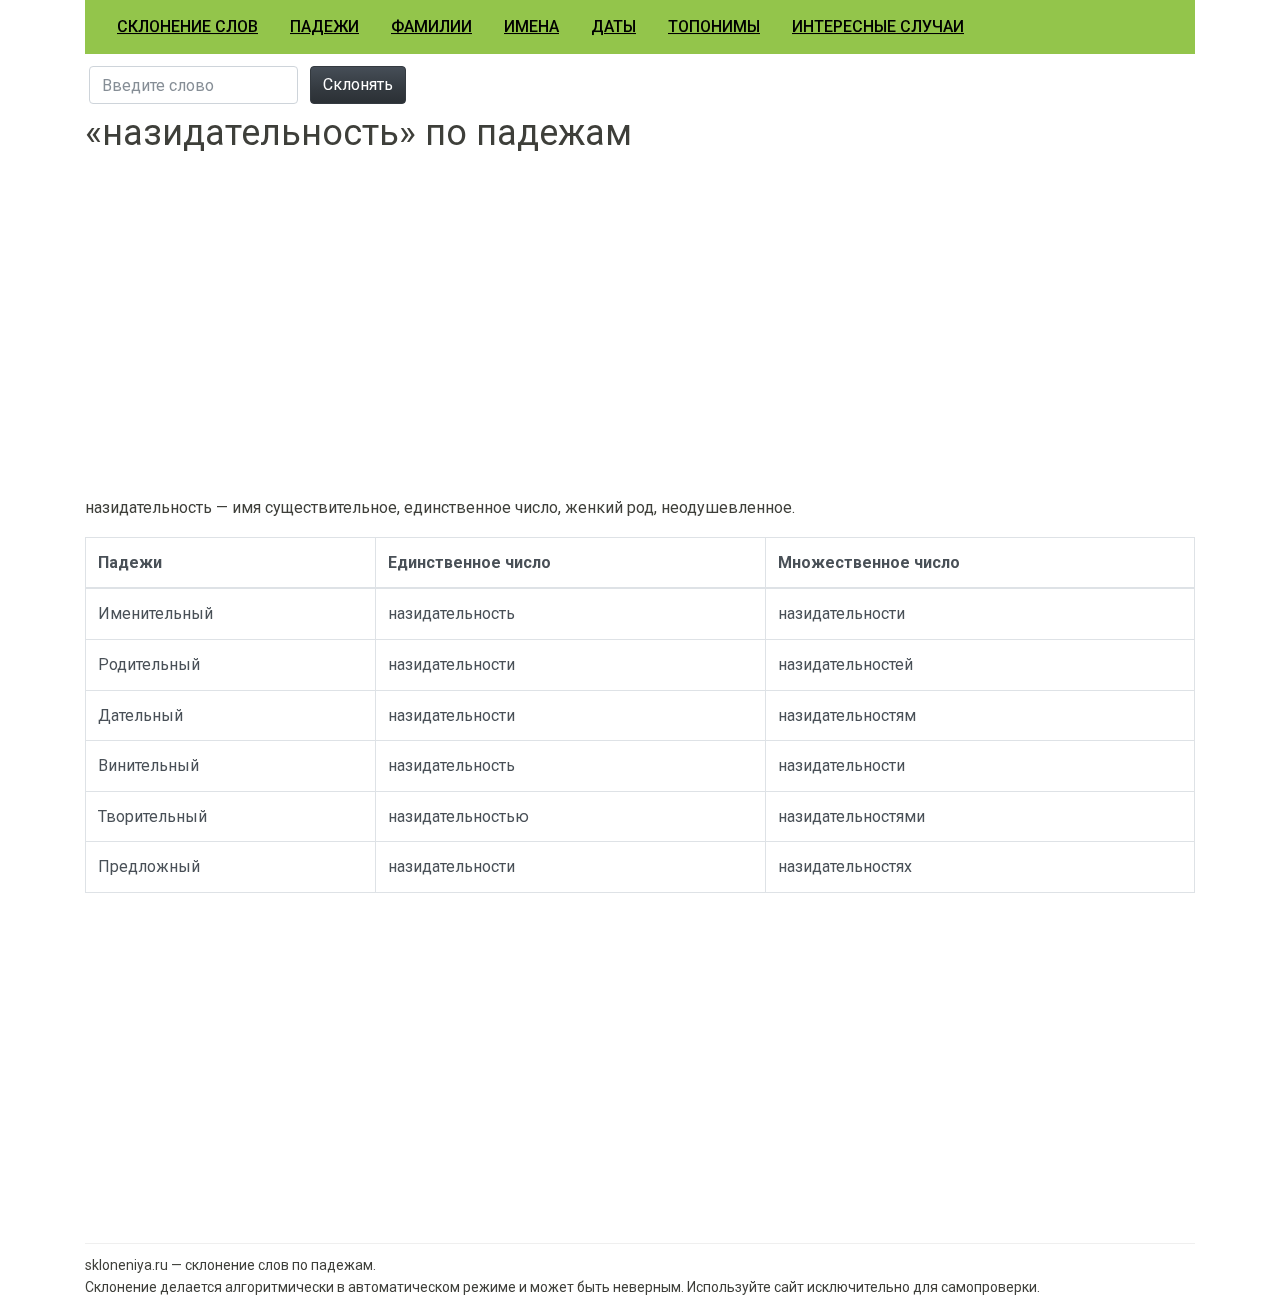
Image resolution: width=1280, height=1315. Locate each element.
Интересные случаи (878, 26)
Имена (531, 26)
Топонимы (714, 26)
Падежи (324, 26)
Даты (613, 26)
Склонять (358, 84)
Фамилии (431, 26)
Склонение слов (187, 26)
